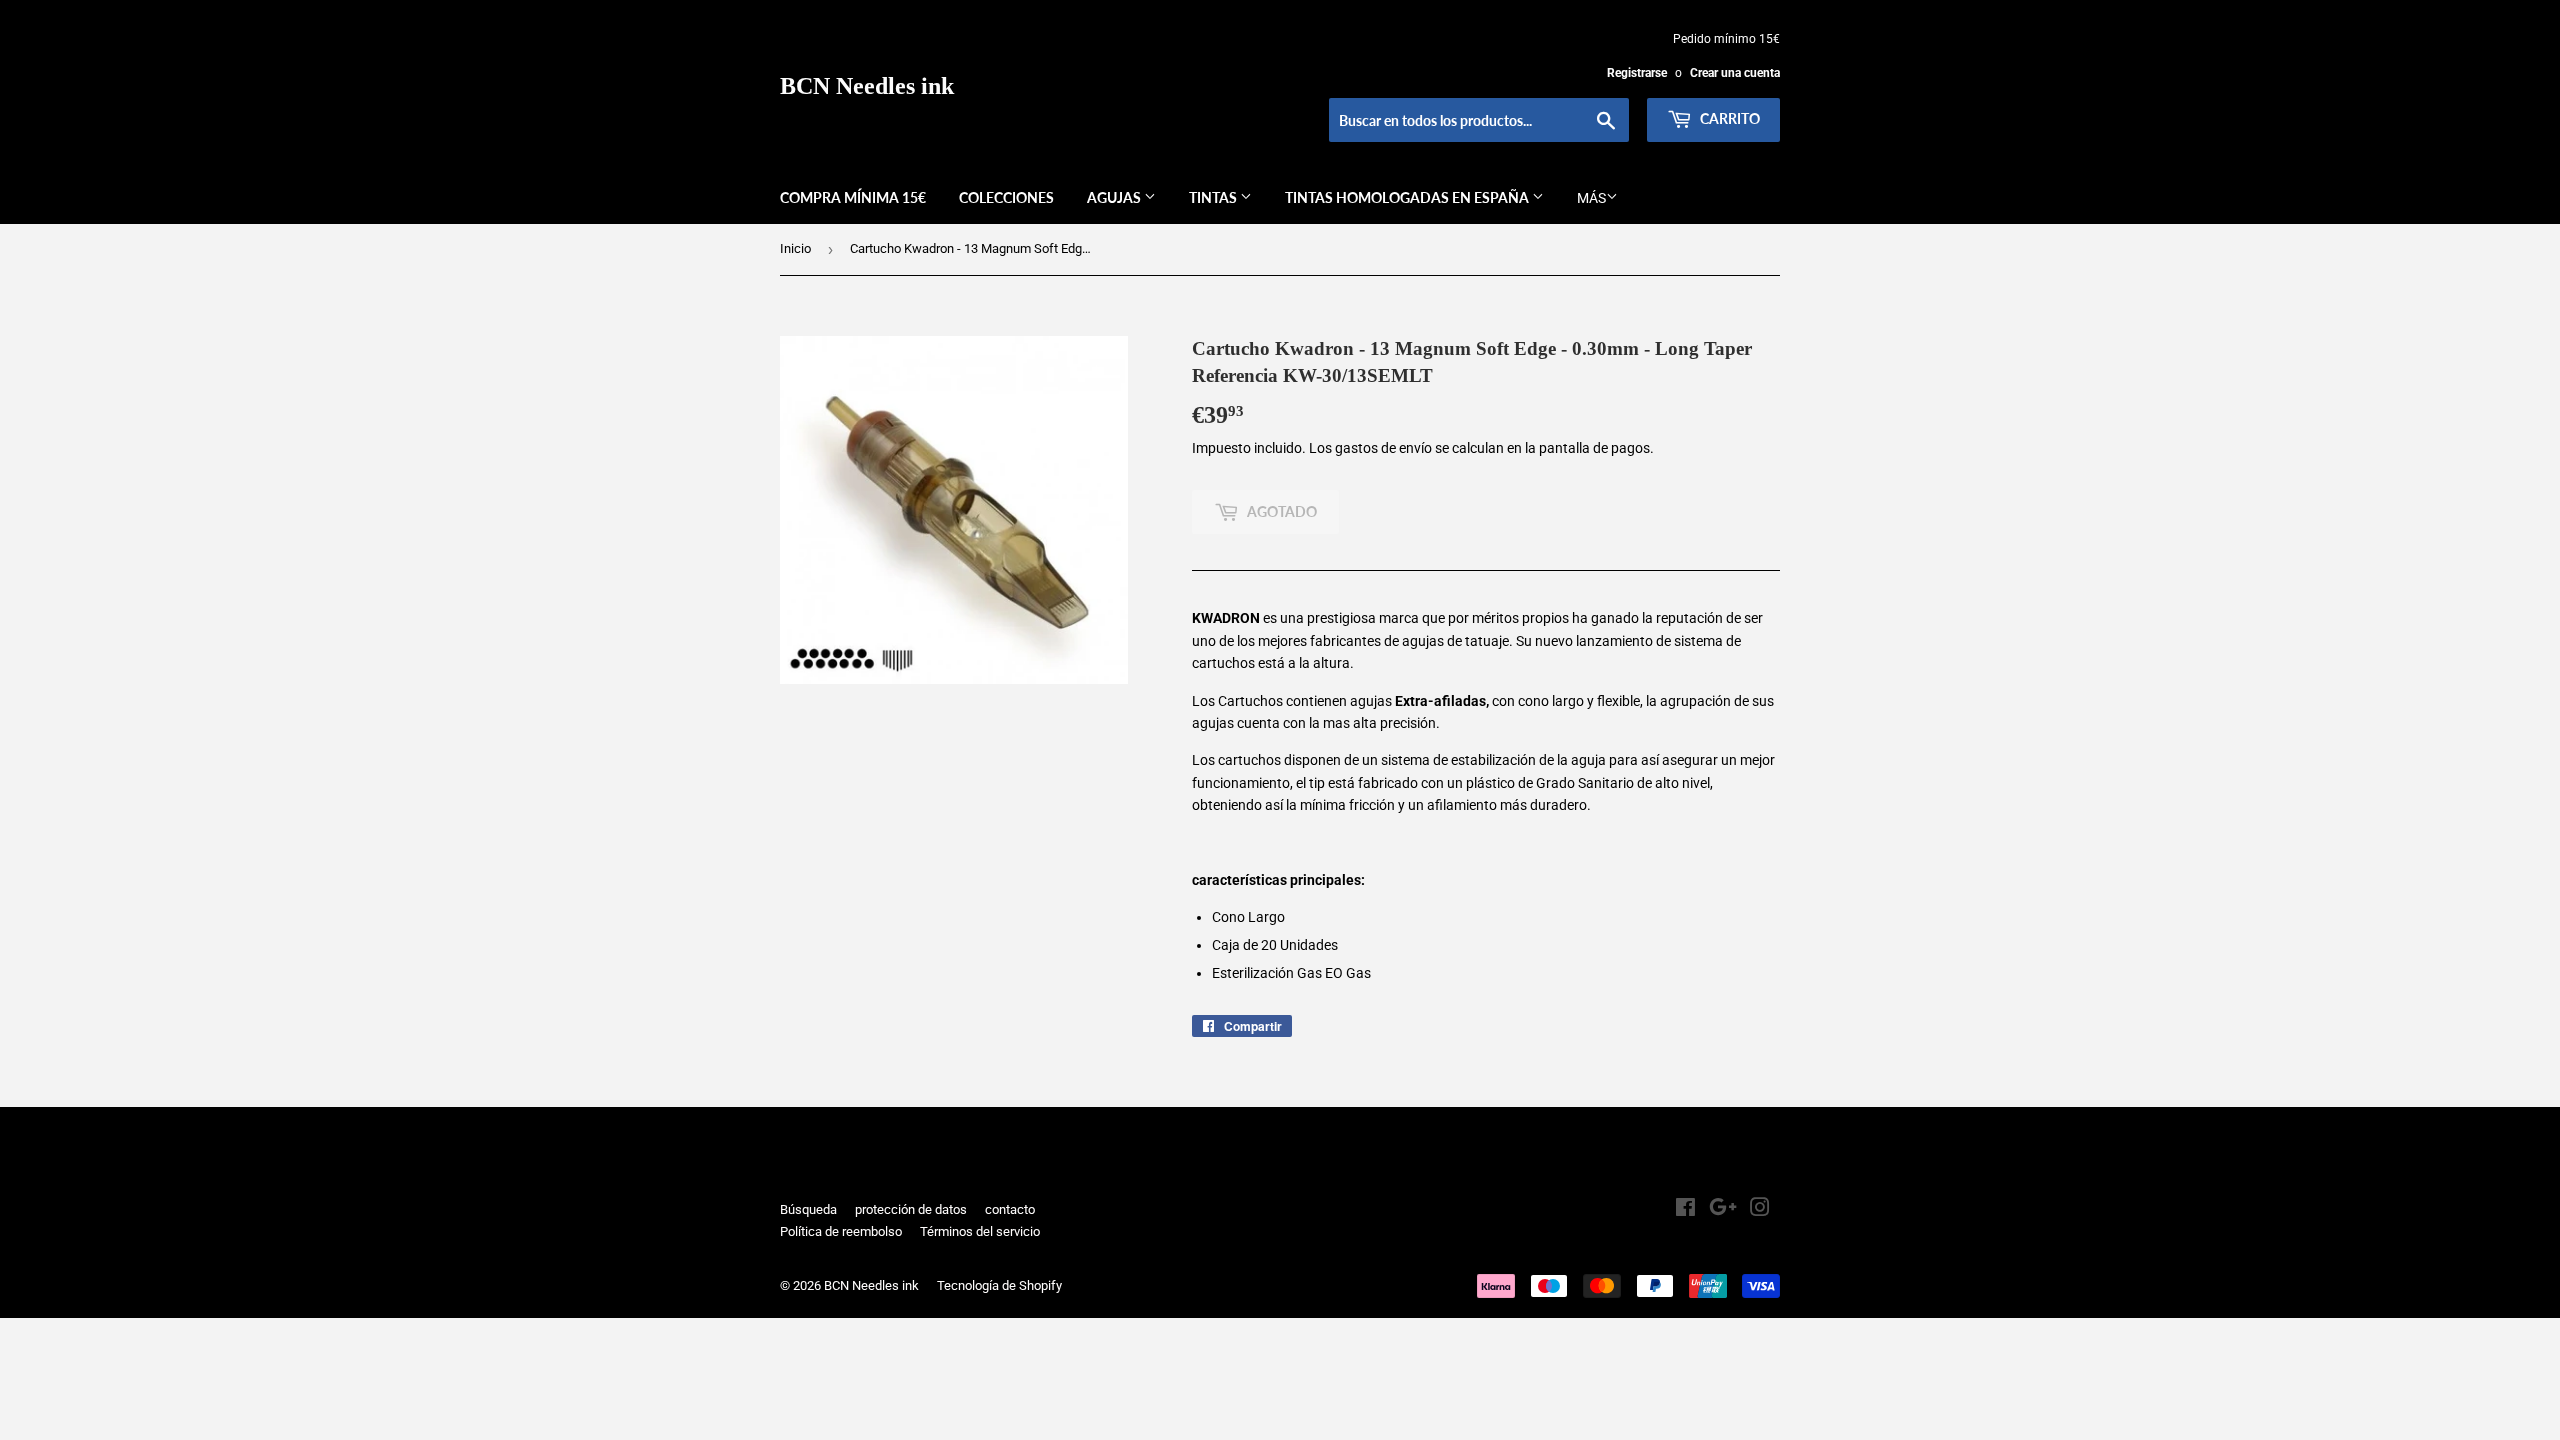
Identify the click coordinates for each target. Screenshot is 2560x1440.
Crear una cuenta (1735, 73)
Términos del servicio (980, 1231)
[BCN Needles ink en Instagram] (1760, 1210)
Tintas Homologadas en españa (1408, 197)
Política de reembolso (841, 1231)
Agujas (1115, 197)
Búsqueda (808, 1209)
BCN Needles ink (867, 85)
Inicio (795, 248)
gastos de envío (1383, 448)
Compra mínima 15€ (853, 197)
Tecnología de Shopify (999, 1285)
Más (1591, 198)
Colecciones (1006, 197)
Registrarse (1637, 73)
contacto (1010, 1209)
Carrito (1728, 118)
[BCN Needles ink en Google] (1723, 1210)
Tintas (1214, 197)
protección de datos (911, 1209)
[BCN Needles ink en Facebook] (1685, 1210)
